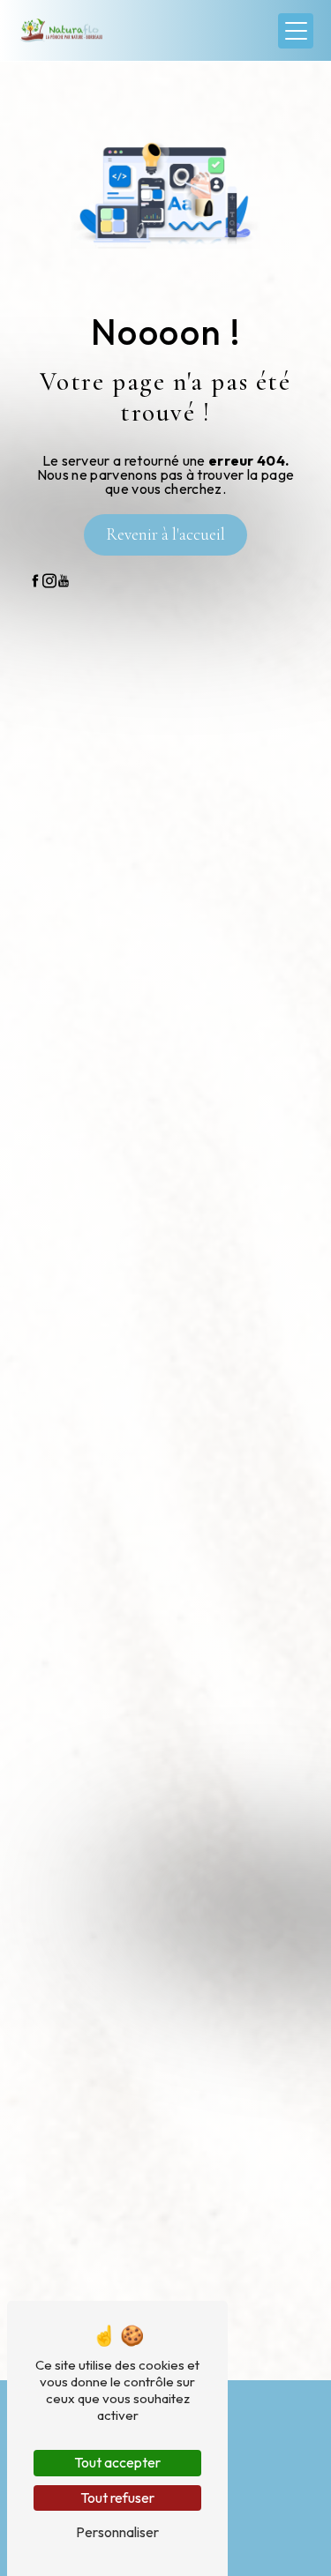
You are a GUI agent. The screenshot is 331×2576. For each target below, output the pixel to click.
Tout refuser (117, 2498)
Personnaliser (117, 2532)
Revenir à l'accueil (165, 534)
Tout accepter (117, 2462)
